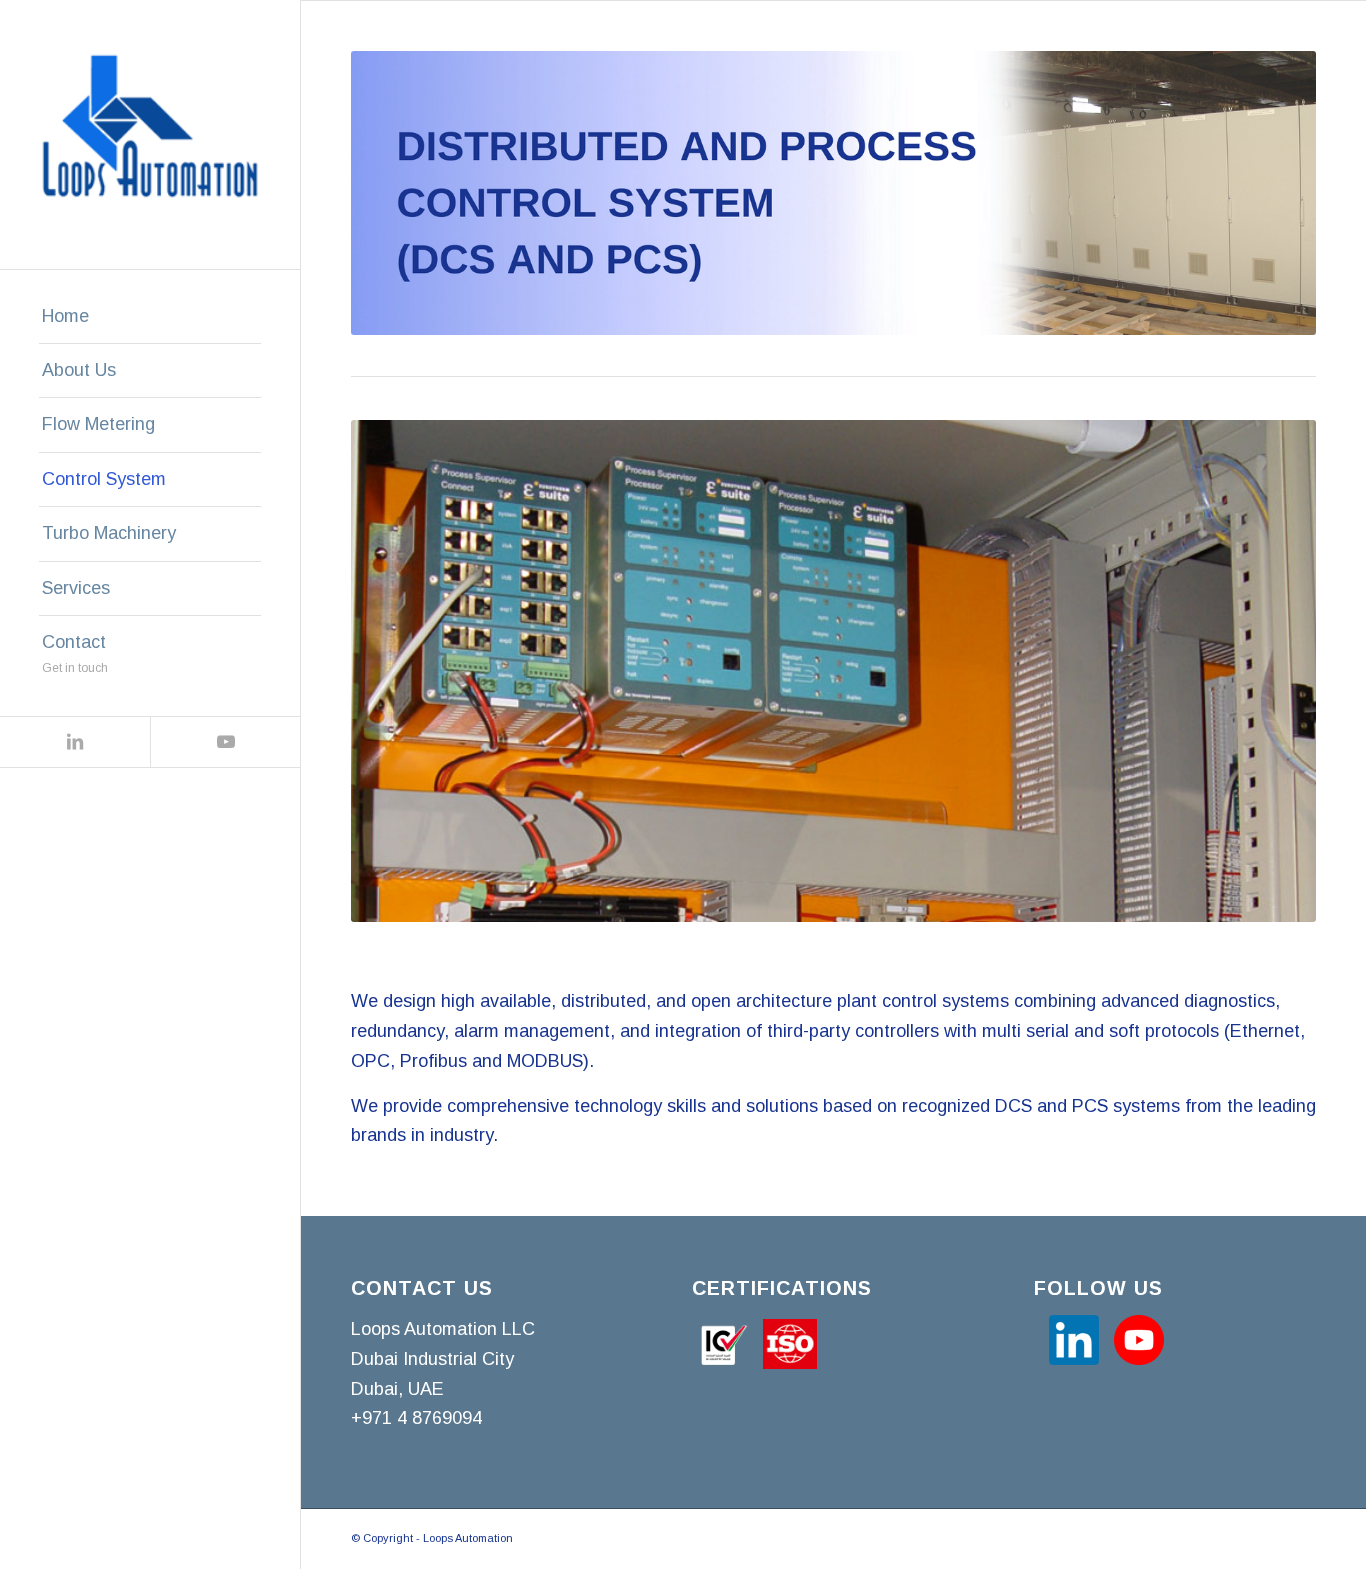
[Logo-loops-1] (150, 134)
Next (1271, 671)
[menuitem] (150, 317)
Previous (396, 671)
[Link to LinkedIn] (75, 742)
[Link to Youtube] (225, 742)
